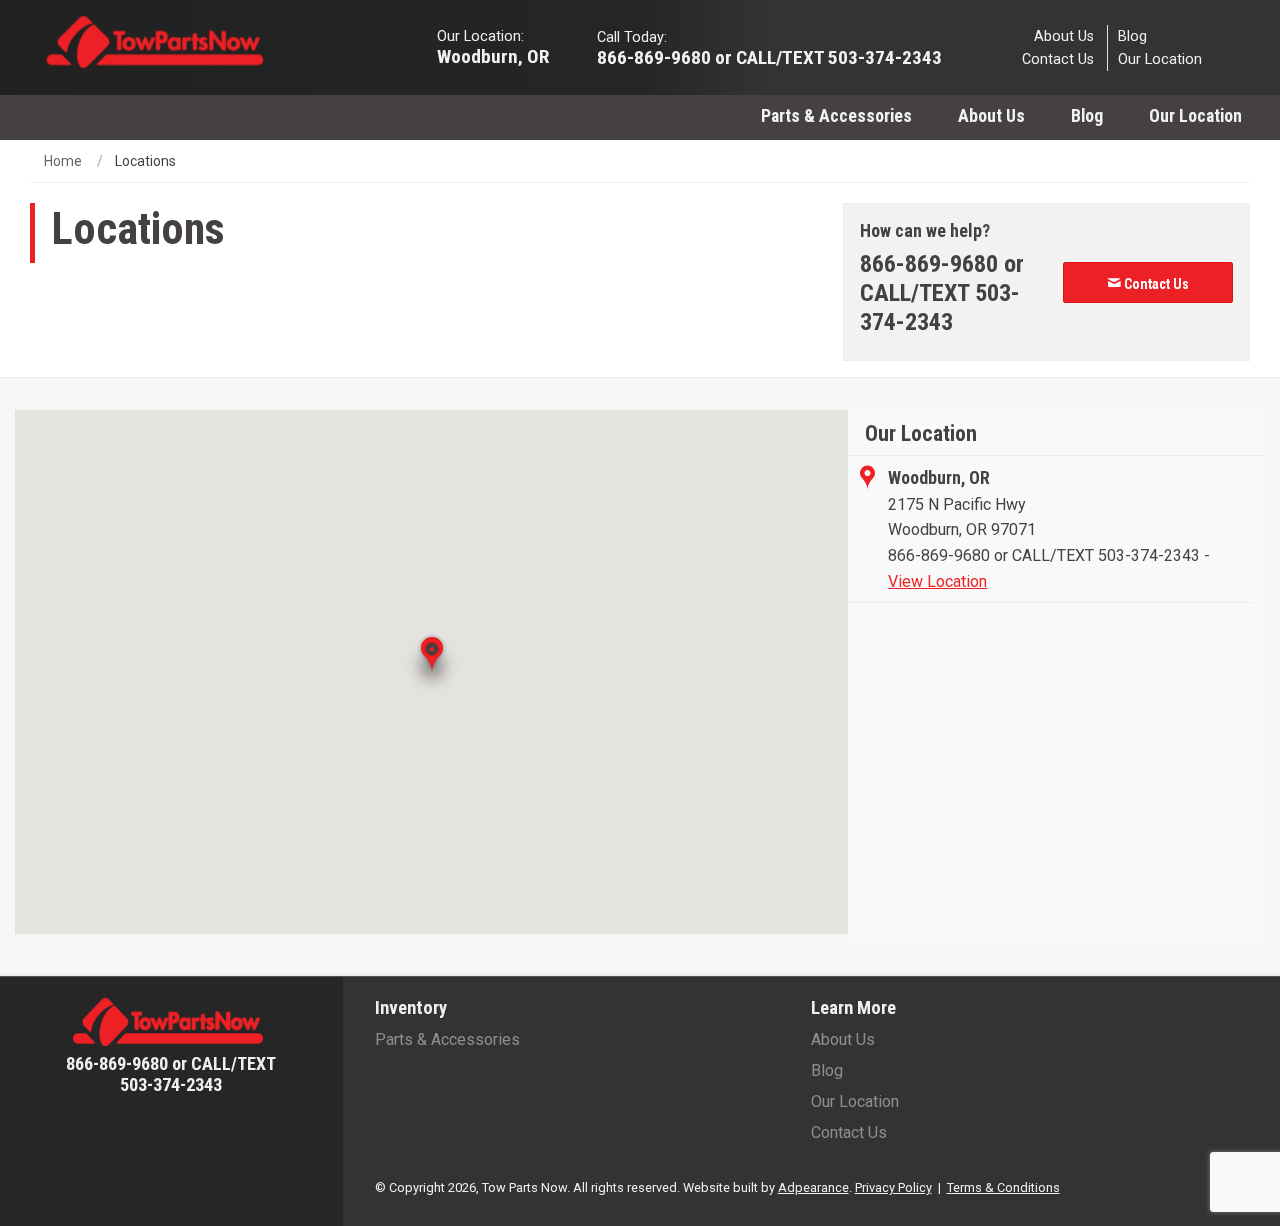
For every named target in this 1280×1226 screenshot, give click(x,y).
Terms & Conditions (1003, 1187)
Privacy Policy (893, 1187)
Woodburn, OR (493, 55)
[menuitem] (836, 115)
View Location (937, 581)
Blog (1132, 35)
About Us (1064, 35)
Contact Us (1058, 59)
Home (63, 161)
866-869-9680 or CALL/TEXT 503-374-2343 (1044, 555)
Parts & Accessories (836, 116)
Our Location (1160, 59)
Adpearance (813, 1187)
